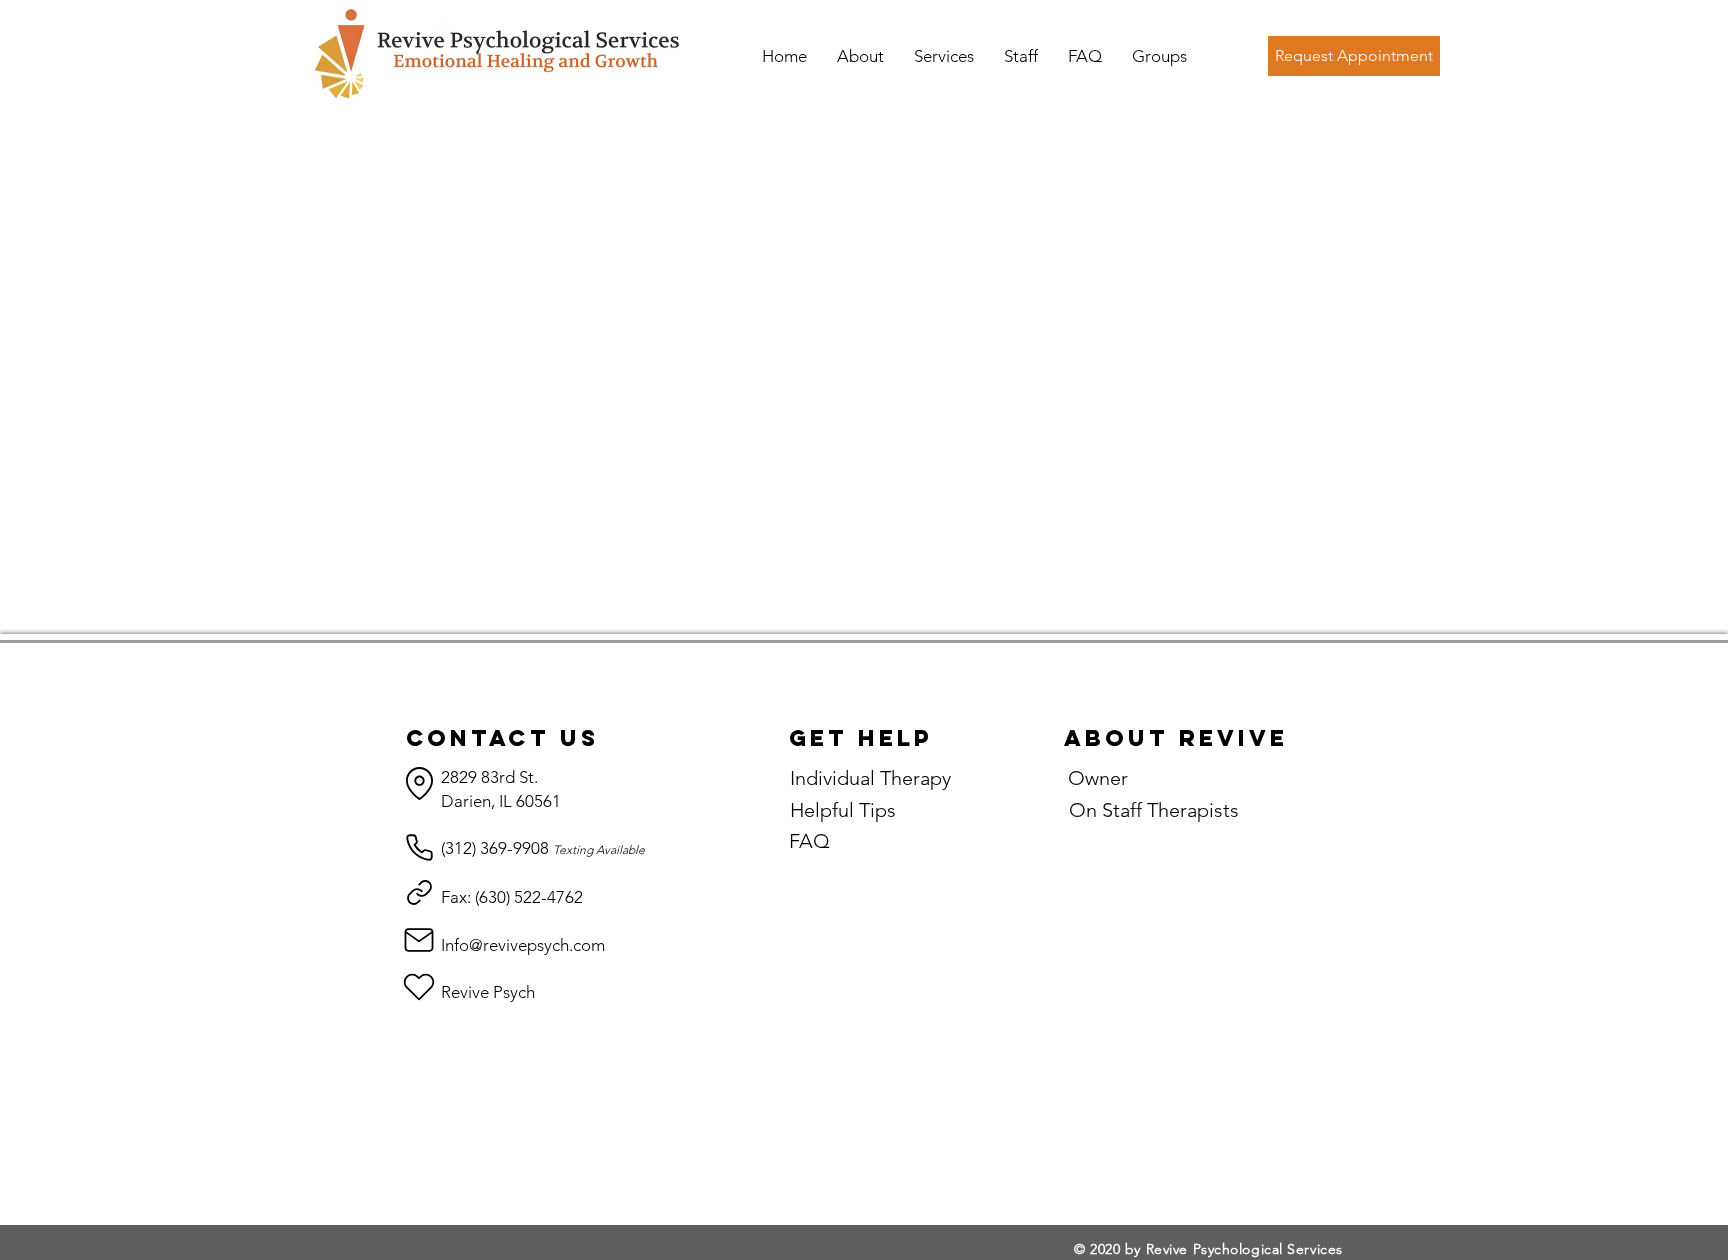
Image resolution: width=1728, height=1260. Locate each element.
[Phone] (419, 847)
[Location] (419, 783)
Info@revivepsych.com (523, 945)
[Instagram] (419, 986)
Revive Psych (488, 992)
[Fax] (419, 892)
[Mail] (419, 939)
